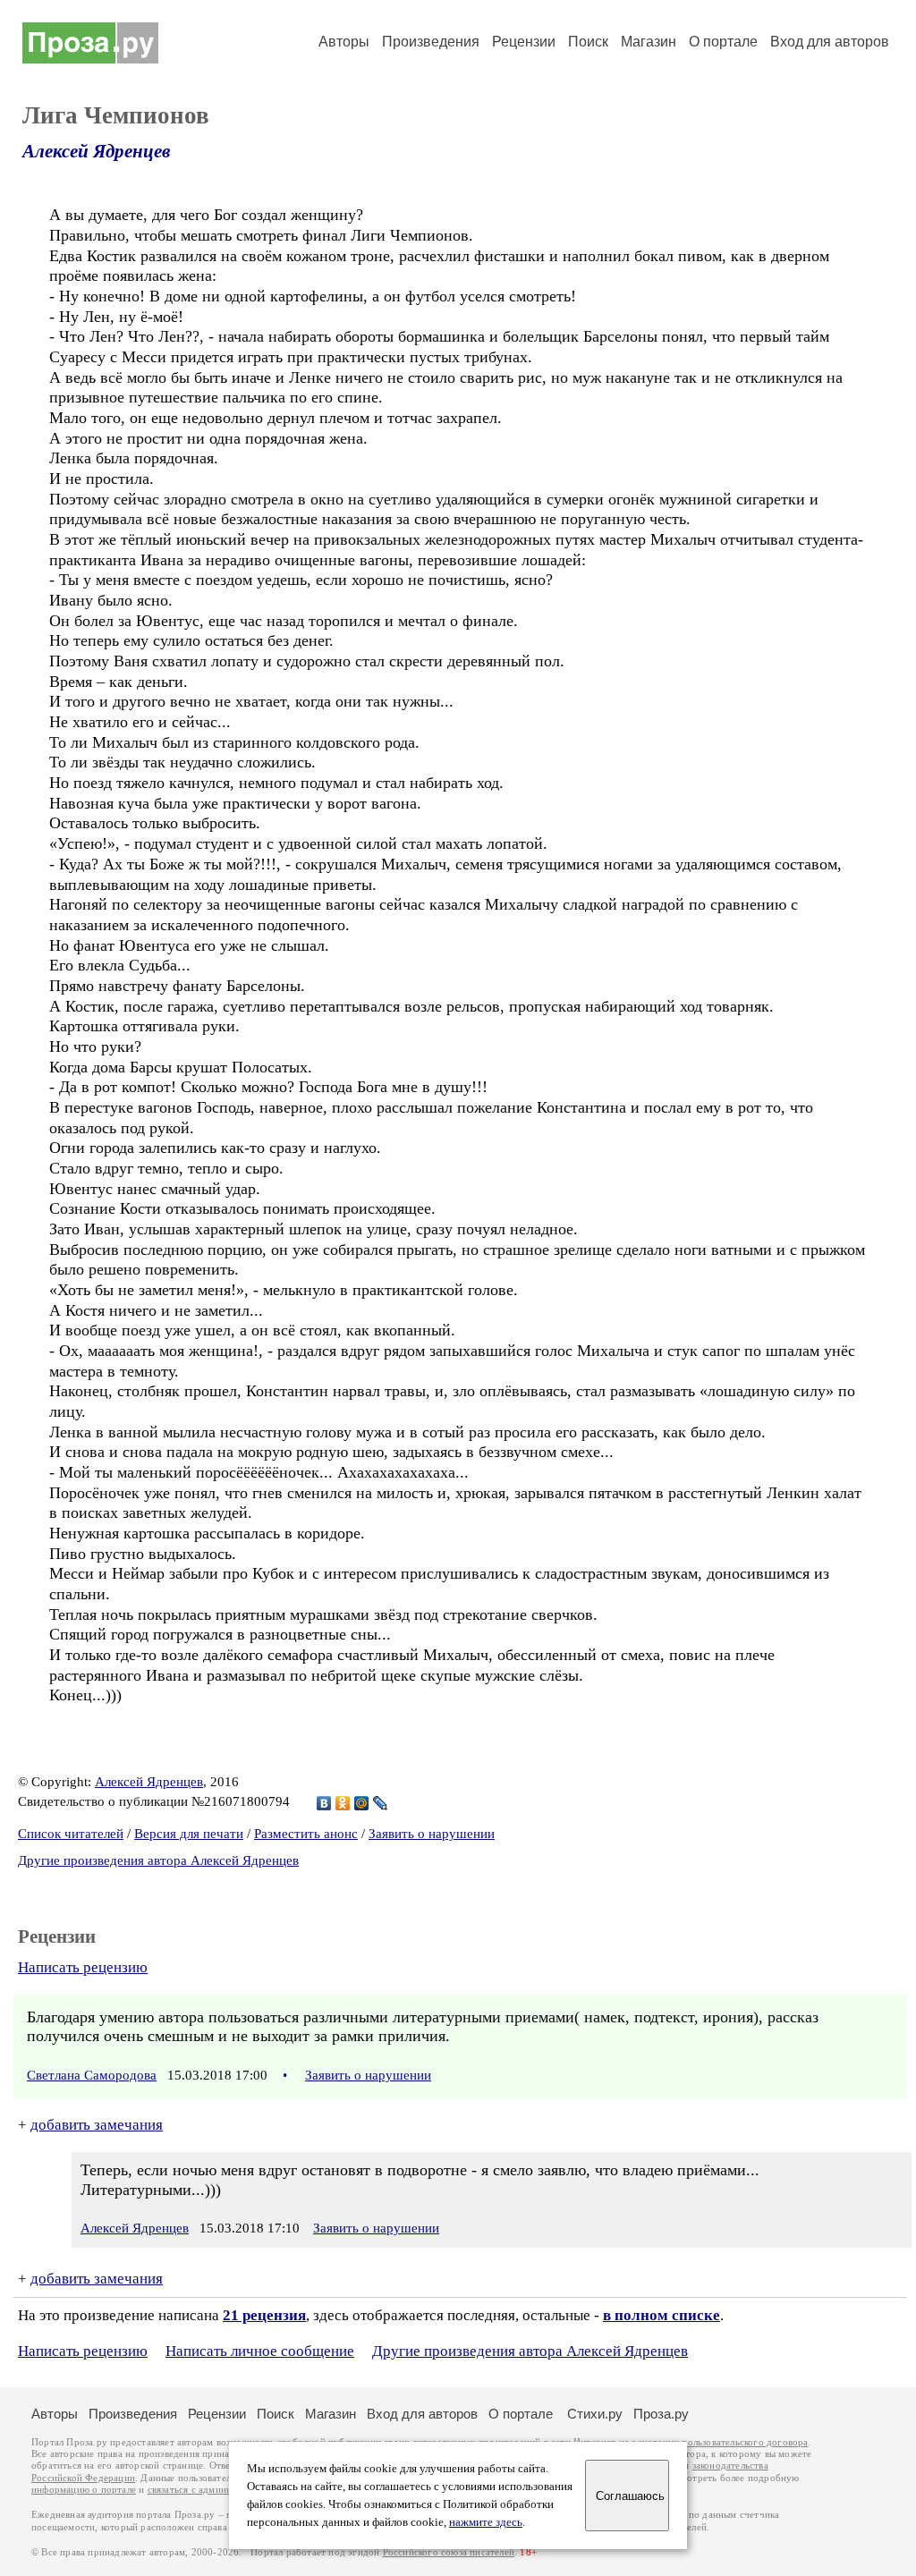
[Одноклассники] (343, 1803)
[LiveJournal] (381, 1803)
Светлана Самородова (92, 2075)
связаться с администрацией (210, 2490)
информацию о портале (84, 2490)
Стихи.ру (595, 2414)
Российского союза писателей (449, 2552)
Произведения (431, 42)
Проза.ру (661, 2414)
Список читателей (71, 1834)
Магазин (649, 42)
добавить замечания (97, 2125)
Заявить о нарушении (432, 1834)
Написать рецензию (83, 1967)
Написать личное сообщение (260, 2351)
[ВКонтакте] (324, 1803)
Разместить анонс (306, 1834)
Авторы (344, 42)
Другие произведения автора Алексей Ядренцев (158, 1860)
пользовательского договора (745, 2442)
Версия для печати (189, 1834)
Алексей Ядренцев (96, 151)
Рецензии (524, 42)
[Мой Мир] (362, 1803)
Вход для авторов (830, 42)
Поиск (588, 42)
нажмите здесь (486, 2522)
